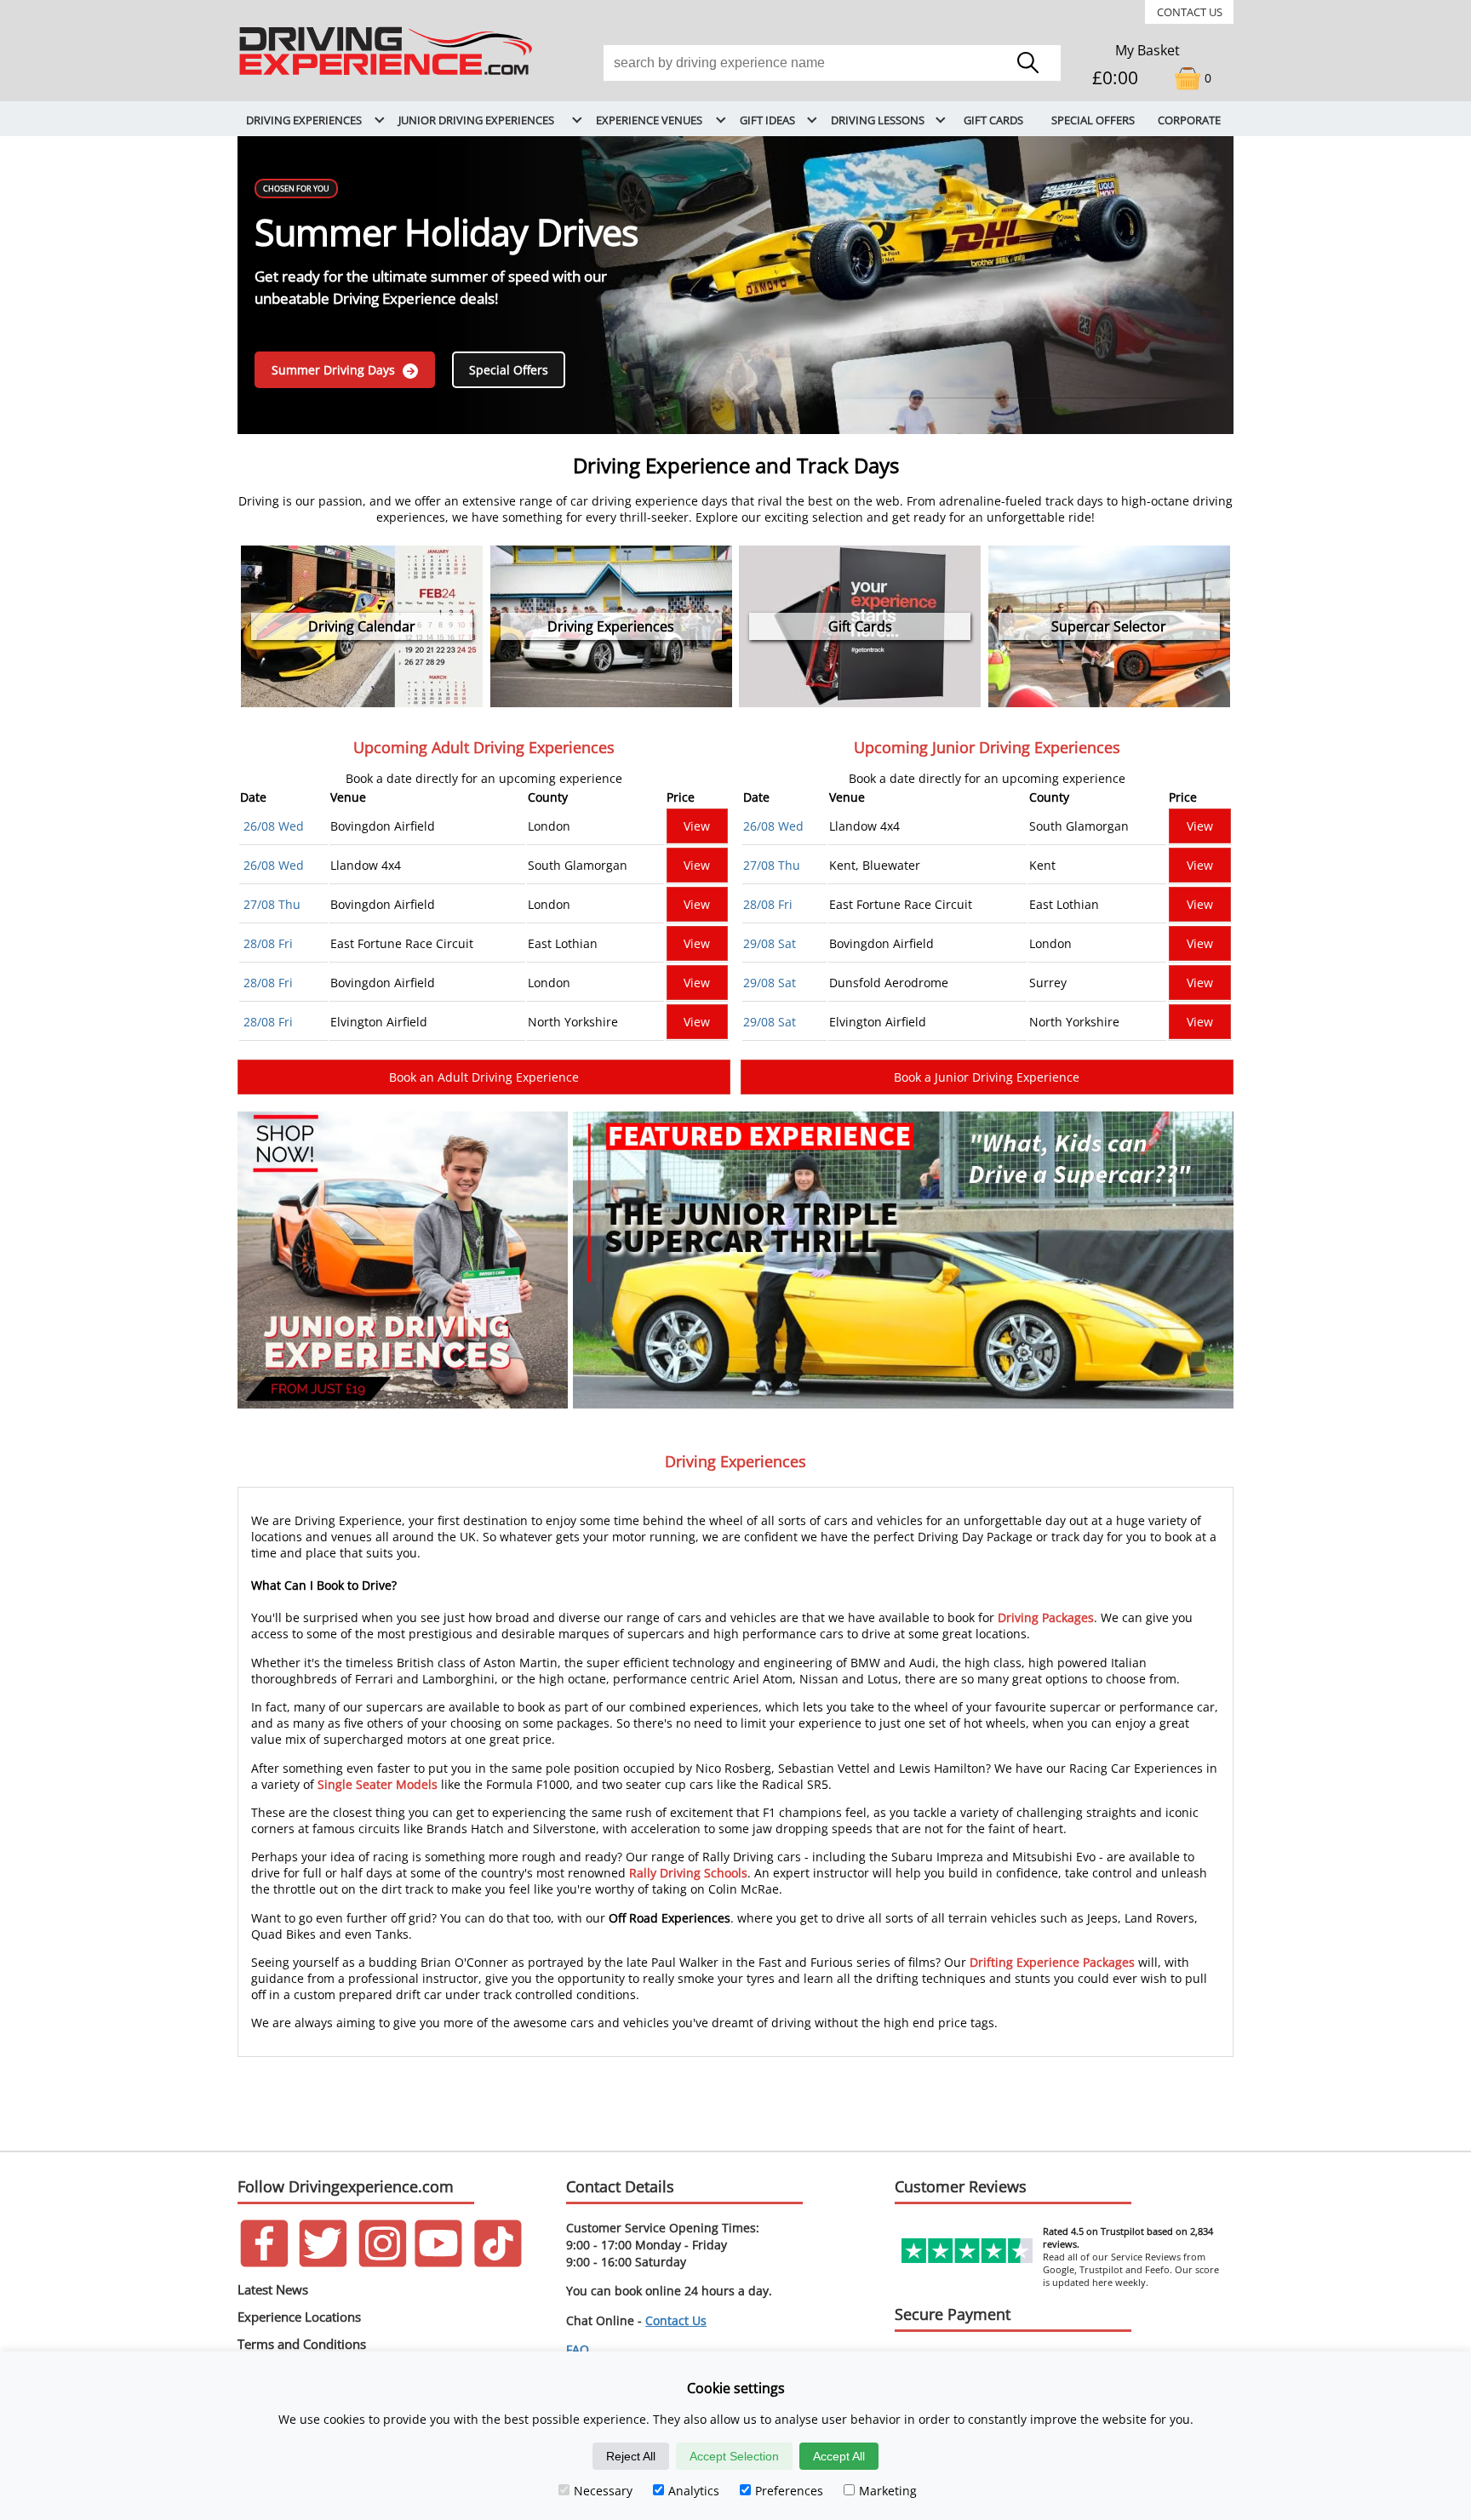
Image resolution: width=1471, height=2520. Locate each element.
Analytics (694, 2491)
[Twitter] (323, 2263)
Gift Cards (993, 120)
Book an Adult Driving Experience (484, 1077)
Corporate (1189, 120)
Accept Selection (734, 2456)
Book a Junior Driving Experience (987, 1077)
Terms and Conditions (302, 2344)
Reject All (631, 2456)
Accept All (839, 2456)
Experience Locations (299, 2317)
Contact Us (1190, 12)
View (697, 826)
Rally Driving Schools (688, 1873)
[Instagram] (383, 2263)
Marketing (888, 2491)
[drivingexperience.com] (387, 76)
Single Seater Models (378, 1784)
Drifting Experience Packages (1052, 1962)
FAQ (578, 2349)
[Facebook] (264, 2263)
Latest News (273, 2289)
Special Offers (1093, 120)
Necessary (603, 2491)
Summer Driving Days (335, 370)
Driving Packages (1046, 1617)
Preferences (789, 2491)
